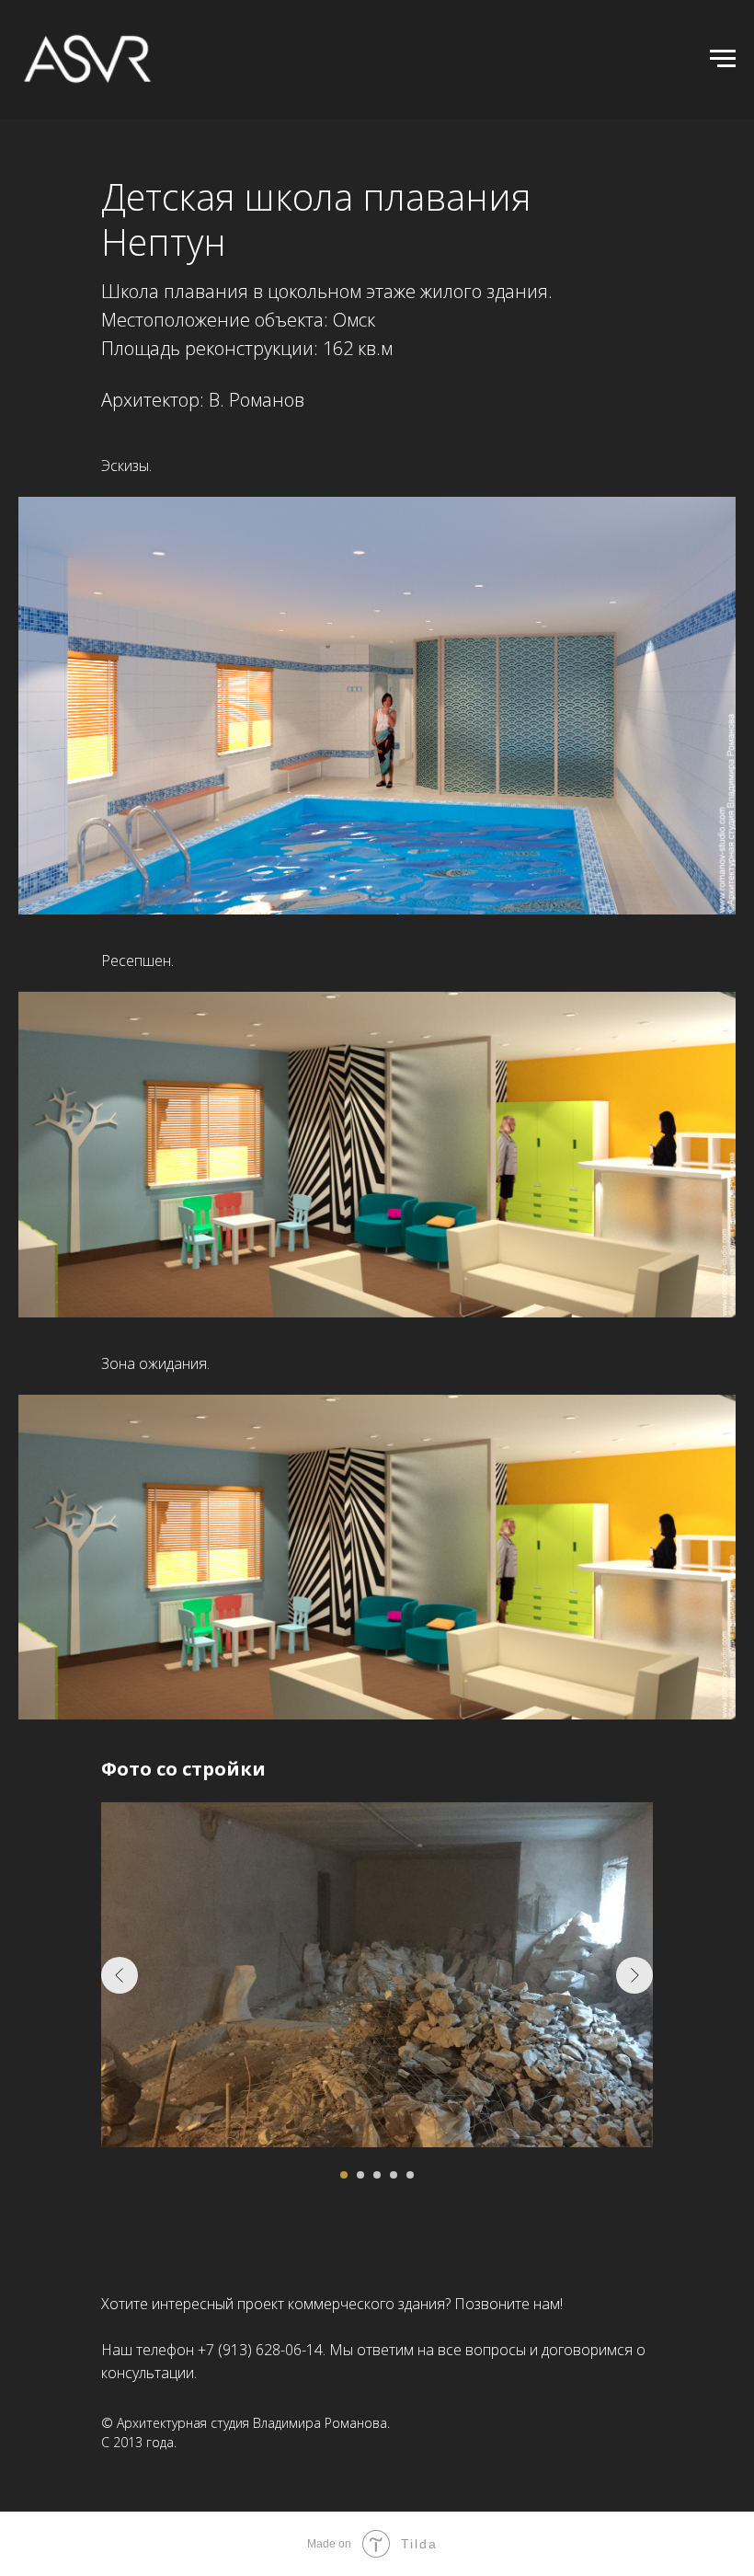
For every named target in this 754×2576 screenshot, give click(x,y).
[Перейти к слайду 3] (377, 2175)
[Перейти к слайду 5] (410, 2175)
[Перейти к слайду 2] (360, 2175)
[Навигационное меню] (723, 59)
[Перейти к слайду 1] (344, 2175)
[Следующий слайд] (634, 1975)
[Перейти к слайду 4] (394, 2175)
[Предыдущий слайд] (120, 1975)
